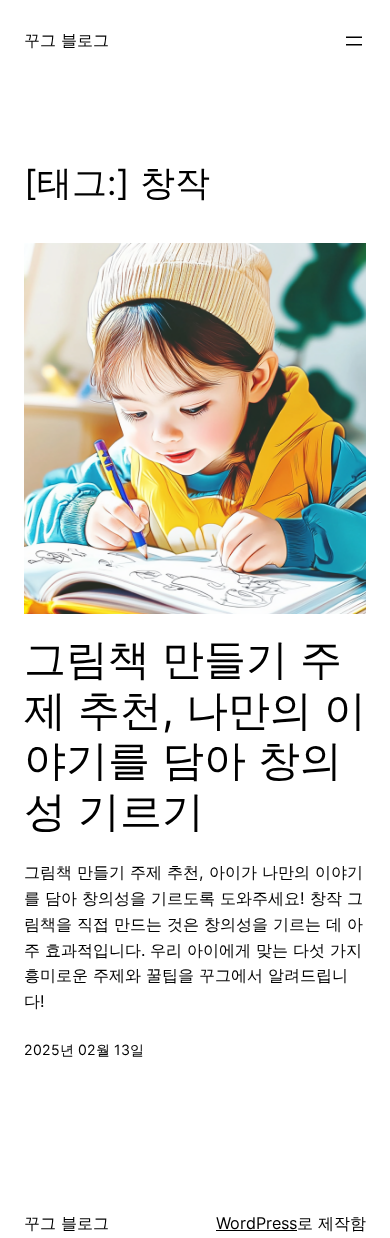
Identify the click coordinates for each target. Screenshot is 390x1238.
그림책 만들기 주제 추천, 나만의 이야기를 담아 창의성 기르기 (195, 734)
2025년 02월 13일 (84, 1049)
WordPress (256, 1223)
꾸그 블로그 (66, 40)
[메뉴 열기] (354, 41)
